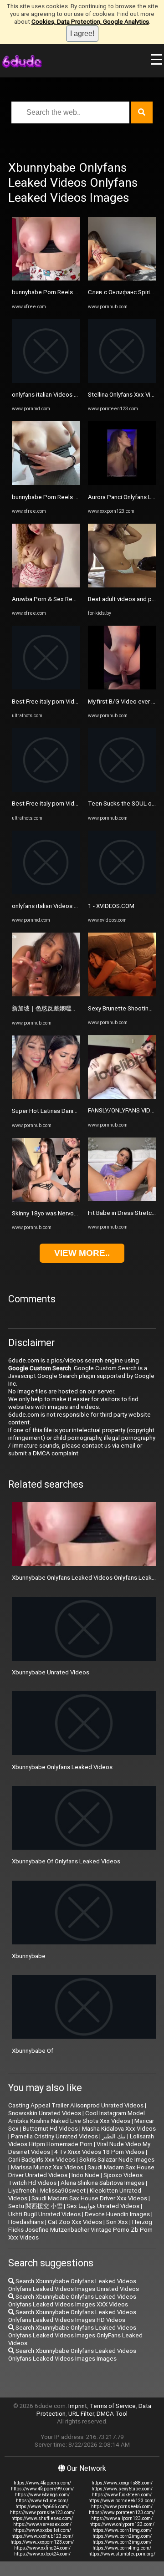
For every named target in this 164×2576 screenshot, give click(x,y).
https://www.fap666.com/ (42, 2507)
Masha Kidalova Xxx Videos (119, 2129)
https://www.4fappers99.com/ (42, 2489)
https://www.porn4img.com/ (122, 2548)
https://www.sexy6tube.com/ (122, 2489)
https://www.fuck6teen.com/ (122, 2495)
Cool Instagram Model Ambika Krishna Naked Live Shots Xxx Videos (77, 2117)
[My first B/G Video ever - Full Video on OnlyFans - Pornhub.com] (122, 687)
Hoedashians (26, 2222)
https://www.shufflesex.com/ (42, 2518)
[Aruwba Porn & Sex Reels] (46, 585)
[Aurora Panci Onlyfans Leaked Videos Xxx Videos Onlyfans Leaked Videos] (122, 483)
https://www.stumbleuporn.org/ (122, 2554)
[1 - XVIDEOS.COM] (122, 892)
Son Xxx (117, 2222)
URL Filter (81, 2414)
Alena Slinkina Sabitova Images (102, 2183)
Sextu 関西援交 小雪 (35, 2206)
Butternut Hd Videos (50, 2129)
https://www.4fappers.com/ (42, 2483)
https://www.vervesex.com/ (42, 2524)
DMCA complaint (56, 1453)
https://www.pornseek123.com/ (122, 2501)
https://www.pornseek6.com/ (122, 2507)
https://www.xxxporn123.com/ (42, 2542)
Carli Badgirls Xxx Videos (42, 2160)
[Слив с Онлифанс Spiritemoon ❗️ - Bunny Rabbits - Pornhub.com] (122, 278)
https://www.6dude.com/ (42, 2501)
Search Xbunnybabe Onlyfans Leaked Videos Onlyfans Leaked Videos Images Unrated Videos (74, 2285)
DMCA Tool (112, 2414)
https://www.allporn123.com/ (122, 2518)
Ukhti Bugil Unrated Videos (44, 2214)
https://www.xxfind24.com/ (42, 2548)
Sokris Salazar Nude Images (117, 2160)
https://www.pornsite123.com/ (42, 2512)
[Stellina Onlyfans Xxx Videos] (122, 381)
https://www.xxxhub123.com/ (42, 2536)
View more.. (82, 1253)
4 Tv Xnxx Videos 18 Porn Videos (99, 2152)
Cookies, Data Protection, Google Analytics (90, 22)
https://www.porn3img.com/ (122, 2542)
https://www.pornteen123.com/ (122, 2512)
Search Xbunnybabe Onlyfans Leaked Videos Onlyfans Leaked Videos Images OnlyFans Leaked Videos (75, 2335)
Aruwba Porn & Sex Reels (46, 599)
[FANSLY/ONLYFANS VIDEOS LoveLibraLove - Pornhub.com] (122, 1097)
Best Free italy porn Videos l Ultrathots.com (71, 701)
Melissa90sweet (63, 2191)
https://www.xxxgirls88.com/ (122, 2483)
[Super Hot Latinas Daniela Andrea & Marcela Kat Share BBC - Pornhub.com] (46, 1097)
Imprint (78, 2406)
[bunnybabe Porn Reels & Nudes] (46, 278)
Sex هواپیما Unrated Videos (103, 2206)
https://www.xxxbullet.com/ (42, 2530)
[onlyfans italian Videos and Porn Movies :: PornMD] (46, 381)
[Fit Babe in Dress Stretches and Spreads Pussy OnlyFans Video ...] (122, 1199)
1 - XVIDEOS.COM (111, 906)
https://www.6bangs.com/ (42, 2495)
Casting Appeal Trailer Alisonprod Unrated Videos (76, 2105)
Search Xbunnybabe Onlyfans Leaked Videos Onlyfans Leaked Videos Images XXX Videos (72, 2301)
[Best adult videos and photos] (122, 585)
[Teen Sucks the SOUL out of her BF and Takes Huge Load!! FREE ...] (122, 790)
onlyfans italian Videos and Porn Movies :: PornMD (79, 395)
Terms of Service (113, 2406)
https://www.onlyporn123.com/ (122, 2524)
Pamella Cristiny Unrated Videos (54, 2136)
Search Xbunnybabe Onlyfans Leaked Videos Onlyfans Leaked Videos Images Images (72, 2355)
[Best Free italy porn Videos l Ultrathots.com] (46, 687)
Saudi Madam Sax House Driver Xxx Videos (89, 2198)
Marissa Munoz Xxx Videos (47, 2167)
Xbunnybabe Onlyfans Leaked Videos (62, 1767)
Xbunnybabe (29, 1956)
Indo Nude (85, 2175)
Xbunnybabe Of (33, 2051)
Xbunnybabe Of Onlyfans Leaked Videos (66, 1861)
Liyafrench (22, 2191)
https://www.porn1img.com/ (122, 2530)
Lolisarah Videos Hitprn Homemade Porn (81, 2140)
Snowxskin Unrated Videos (45, 2113)
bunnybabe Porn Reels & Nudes (55, 292)
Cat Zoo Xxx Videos (75, 2222)
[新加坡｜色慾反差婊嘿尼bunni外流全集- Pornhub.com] (46, 994)
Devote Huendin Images (117, 2214)
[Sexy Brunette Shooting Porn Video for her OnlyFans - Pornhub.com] (122, 994)
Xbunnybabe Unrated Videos (51, 1672)
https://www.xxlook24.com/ (42, 2554)
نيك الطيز (114, 2136)
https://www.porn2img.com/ (122, 2536)
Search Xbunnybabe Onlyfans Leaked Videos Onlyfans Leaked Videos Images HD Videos (72, 2316)
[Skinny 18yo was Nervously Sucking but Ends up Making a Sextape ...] (46, 1200)
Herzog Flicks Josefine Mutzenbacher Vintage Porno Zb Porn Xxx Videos (80, 2230)
